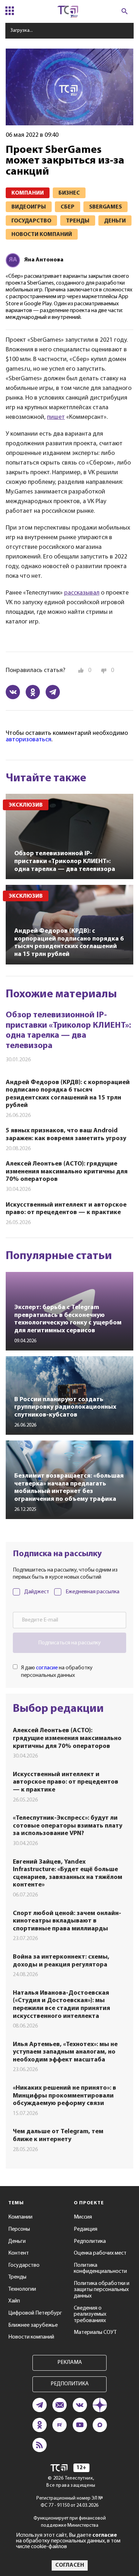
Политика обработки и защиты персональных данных (102, 2290)
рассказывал (82, 593)
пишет (56, 417)
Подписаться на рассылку (69, 1643)
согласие (47, 1668)
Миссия (83, 2217)
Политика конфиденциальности (100, 2269)
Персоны (19, 2229)
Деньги (17, 2241)
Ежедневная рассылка (92, 1592)
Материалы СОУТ (95, 2332)
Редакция (86, 2229)
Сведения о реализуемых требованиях (90, 2314)
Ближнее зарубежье (33, 2325)
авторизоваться (29, 740)
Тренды (17, 2277)
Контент (19, 2253)
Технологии (22, 2289)
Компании (20, 2217)
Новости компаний (31, 2337)
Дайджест (37, 1592)
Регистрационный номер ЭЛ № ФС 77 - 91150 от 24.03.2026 (70, 2502)
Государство (24, 2265)
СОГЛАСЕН (70, 2565)
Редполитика (90, 2241)
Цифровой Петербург (35, 2313)
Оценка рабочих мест (100, 2253)
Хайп (14, 2301)
